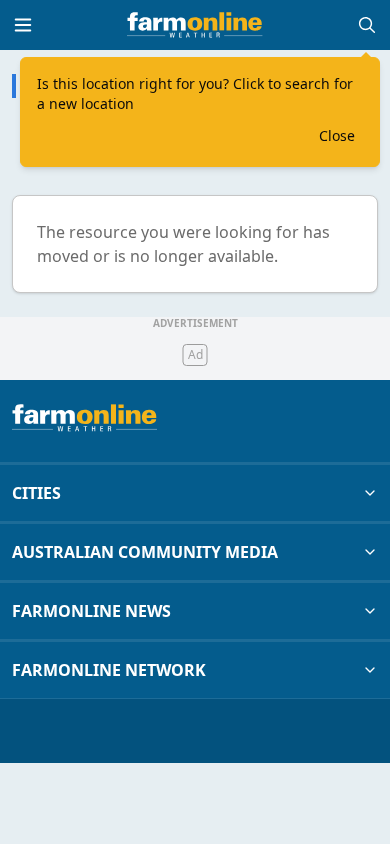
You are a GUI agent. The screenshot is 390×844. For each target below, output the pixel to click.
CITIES (36, 493)
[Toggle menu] (23, 25)
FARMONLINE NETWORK (109, 670)
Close (337, 135)
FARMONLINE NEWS (91, 611)
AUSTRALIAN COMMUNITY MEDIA (145, 552)
